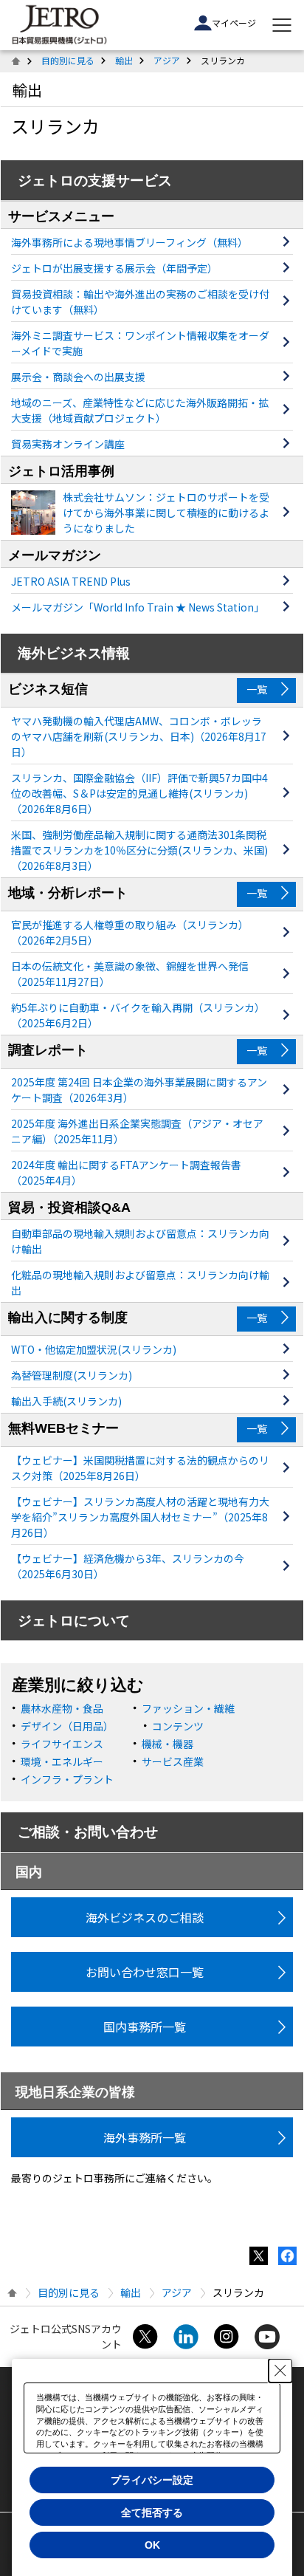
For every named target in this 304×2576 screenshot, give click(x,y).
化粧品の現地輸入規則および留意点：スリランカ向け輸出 (140, 1282)
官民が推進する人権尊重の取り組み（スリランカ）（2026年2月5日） (130, 932)
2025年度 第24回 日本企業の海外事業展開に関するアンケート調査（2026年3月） (139, 1090)
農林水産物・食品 (62, 1708)
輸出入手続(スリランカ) (66, 1401)
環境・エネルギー (62, 1761)
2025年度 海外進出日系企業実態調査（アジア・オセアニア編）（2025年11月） (137, 1131)
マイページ (234, 23)
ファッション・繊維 (188, 1708)
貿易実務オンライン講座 (68, 444)
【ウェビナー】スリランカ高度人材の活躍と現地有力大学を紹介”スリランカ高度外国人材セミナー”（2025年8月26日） (140, 1517)
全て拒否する (152, 2512)
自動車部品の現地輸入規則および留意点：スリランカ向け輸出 (140, 1241)
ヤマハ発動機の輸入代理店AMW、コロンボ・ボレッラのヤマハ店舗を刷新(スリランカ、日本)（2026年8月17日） (139, 736)
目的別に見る (68, 60)
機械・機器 (167, 1744)
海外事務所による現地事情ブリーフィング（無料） (129, 242)
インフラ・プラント (67, 1779)
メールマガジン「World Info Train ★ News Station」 (138, 607)
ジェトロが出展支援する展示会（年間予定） (114, 268)
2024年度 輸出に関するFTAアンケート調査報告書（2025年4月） (126, 1172)
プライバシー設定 (152, 2480)
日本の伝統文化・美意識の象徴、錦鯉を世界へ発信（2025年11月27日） (130, 974)
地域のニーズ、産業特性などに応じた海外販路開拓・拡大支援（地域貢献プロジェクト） (140, 410)
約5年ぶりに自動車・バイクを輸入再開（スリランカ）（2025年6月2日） (138, 1015)
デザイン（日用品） (67, 1726)
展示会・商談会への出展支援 (78, 377)
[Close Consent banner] (280, 2371)
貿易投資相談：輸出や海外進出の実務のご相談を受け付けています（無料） (140, 302)
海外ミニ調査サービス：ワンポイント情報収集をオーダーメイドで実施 (140, 343)
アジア (167, 60)
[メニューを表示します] (282, 25)
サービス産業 (173, 1761)
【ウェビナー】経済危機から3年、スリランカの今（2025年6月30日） (128, 1566)
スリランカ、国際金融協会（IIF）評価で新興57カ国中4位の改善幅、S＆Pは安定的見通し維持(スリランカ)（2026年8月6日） (139, 793)
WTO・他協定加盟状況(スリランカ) (94, 1349)
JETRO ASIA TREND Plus (71, 581)
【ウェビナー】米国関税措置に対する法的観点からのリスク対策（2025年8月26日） (140, 1468)
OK (152, 2545)
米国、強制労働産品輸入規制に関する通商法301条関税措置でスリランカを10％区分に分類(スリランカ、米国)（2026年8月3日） (139, 850)
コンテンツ (178, 1726)
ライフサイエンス (62, 1744)
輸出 (124, 60)
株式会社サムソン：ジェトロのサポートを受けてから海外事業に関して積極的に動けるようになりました (166, 513)
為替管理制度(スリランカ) (72, 1375)
